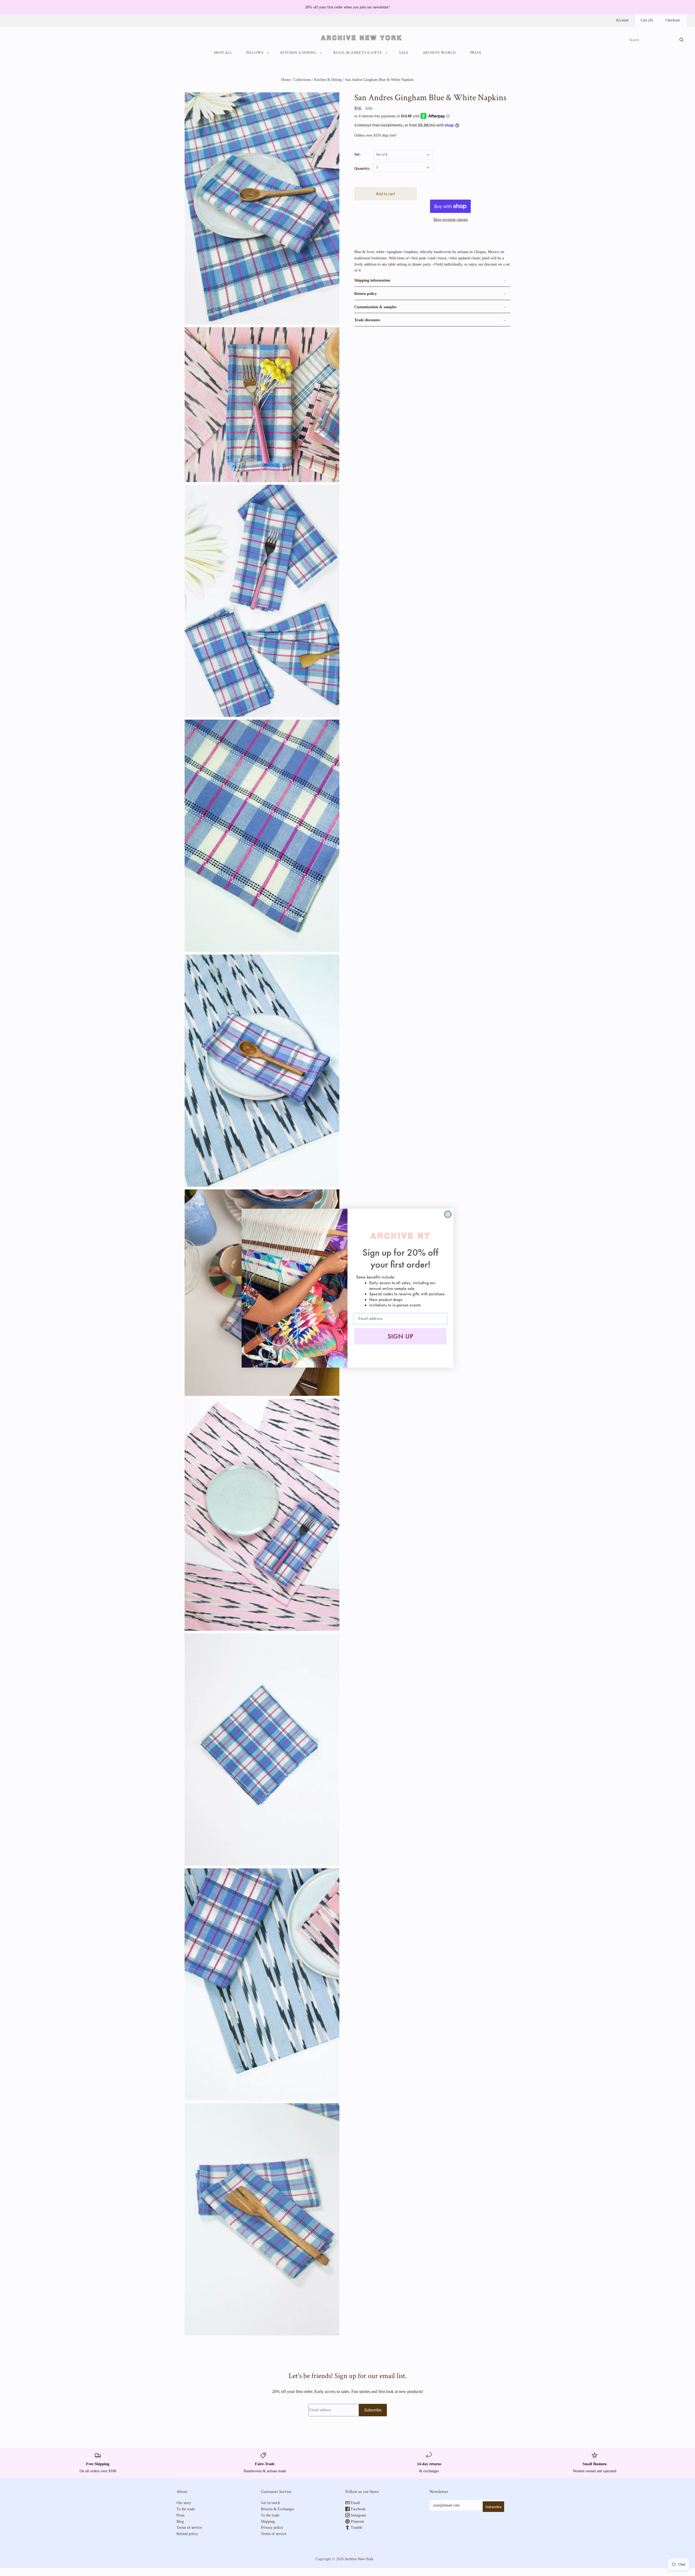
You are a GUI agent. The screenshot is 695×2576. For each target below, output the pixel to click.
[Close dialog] (448, 1214)
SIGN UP (401, 1336)
